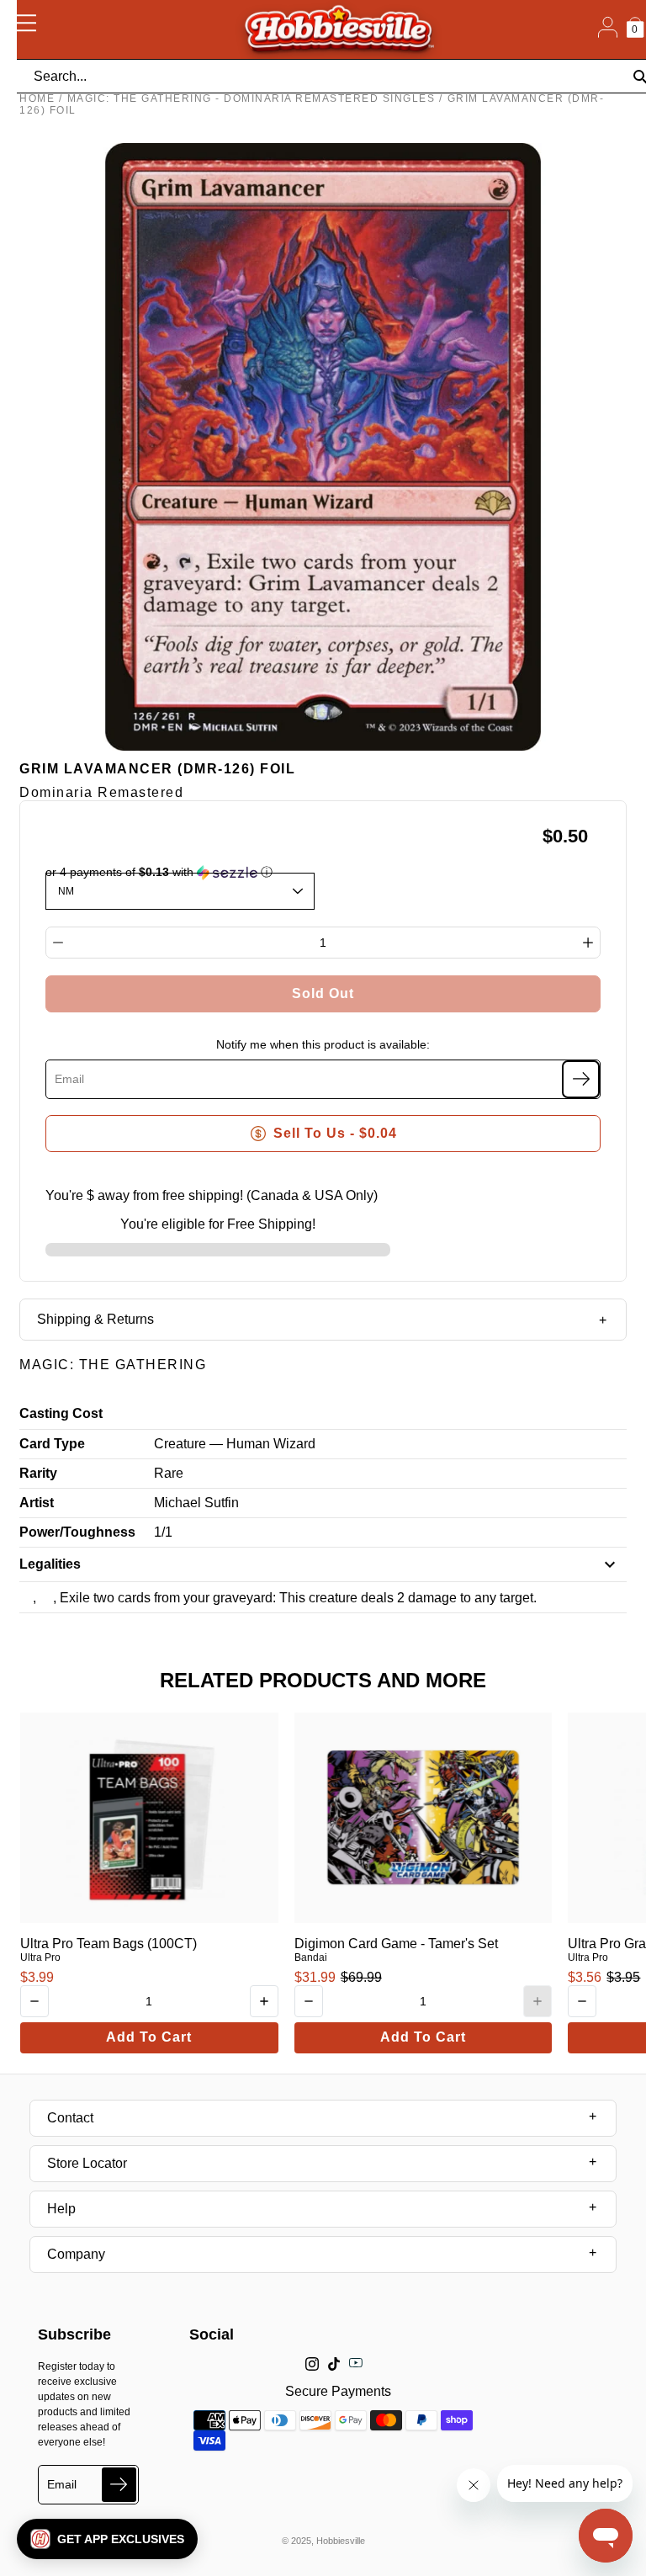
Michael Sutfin (196, 1503)
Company (76, 2254)
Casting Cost (61, 1413)
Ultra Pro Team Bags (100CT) (109, 1944)
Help (61, 2209)
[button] (107, 2539)
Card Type (52, 1444)
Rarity (38, 1473)
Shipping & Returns (95, 1319)
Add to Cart (149, 2037)
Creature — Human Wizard (235, 1444)
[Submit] (119, 2485)
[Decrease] (58, 943)
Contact (70, 2118)
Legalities (50, 1564)
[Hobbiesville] (338, 29)
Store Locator (87, 2163)
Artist (37, 1503)
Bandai (311, 1957)
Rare (169, 1473)
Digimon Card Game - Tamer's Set (396, 1944)
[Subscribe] (581, 1079)
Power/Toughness (77, 1532)
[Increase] (588, 943)
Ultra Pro (40, 1957)
